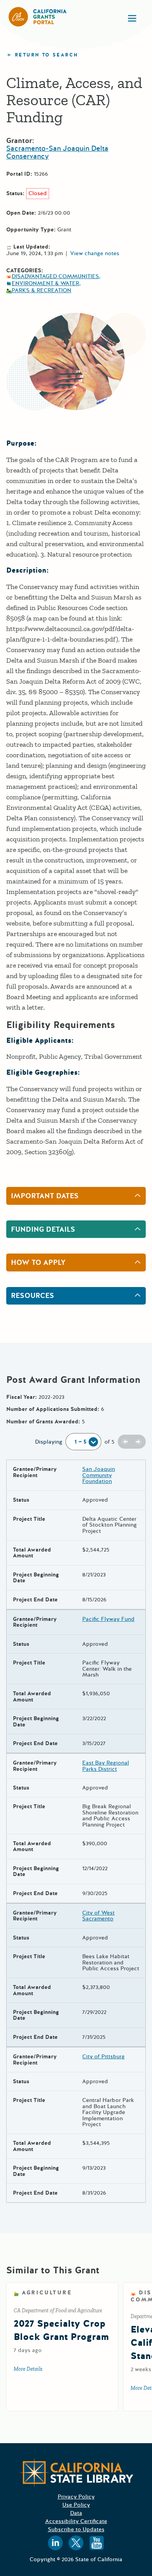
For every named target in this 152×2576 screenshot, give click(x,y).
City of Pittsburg (103, 2057)
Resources (33, 1296)
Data (76, 2513)
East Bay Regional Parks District (106, 1766)
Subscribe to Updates (76, 2529)
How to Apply (38, 1262)
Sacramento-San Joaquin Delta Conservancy (57, 152)
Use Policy (76, 2505)
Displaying (49, 1442)
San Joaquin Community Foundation (99, 1475)
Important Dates (45, 1196)
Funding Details (43, 1229)
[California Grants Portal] (38, 17)
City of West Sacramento (98, 1916)
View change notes (95, 254)
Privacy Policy (76, 2497)
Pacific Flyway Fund (108, 1619)
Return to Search (46, 55)
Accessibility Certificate (76, 2521)
